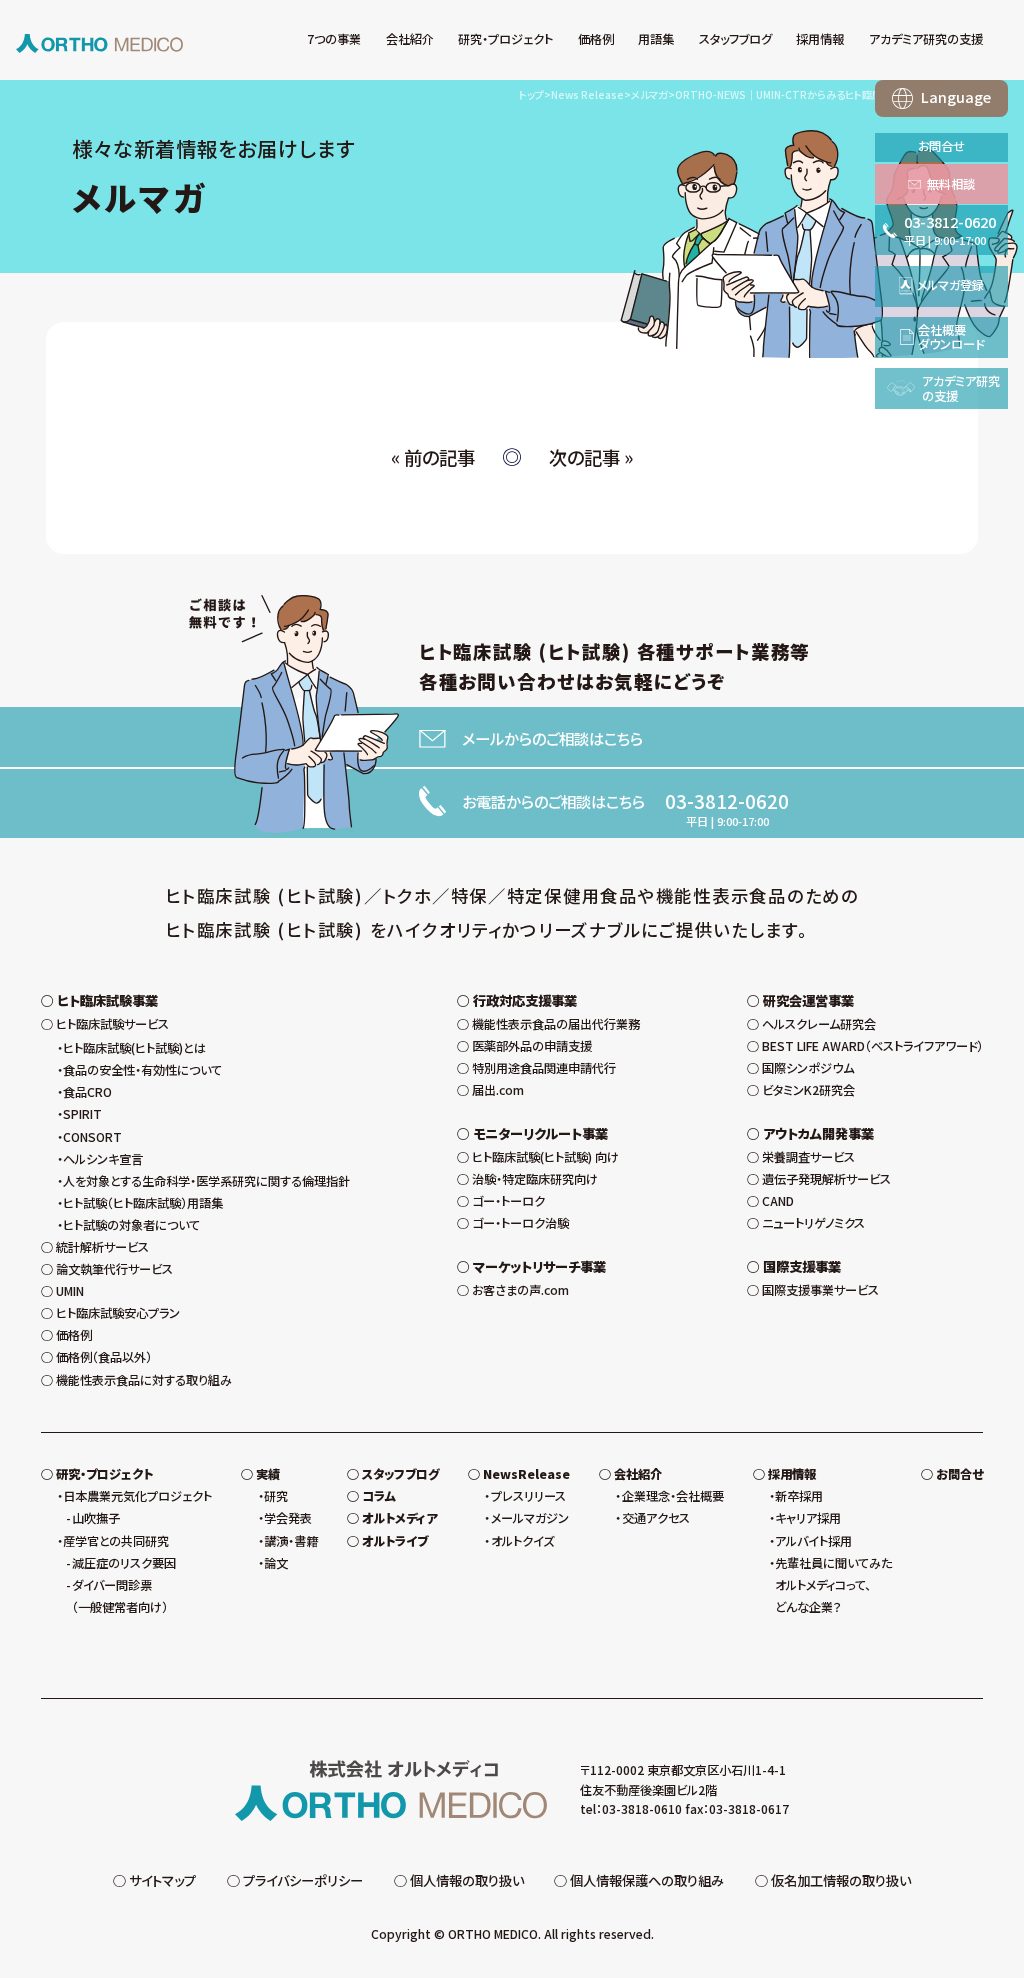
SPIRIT (82, 1114)
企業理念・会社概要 (672, 1496)
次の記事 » (591, 457)
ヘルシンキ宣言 (103, 1159)
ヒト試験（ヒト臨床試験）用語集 (143, 1203)
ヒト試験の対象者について (131, 1225)
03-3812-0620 (727, 801)
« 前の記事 (433, 457)
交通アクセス (656, 1518)
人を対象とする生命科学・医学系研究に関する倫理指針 (206, 1181)
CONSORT (92, 1137)
